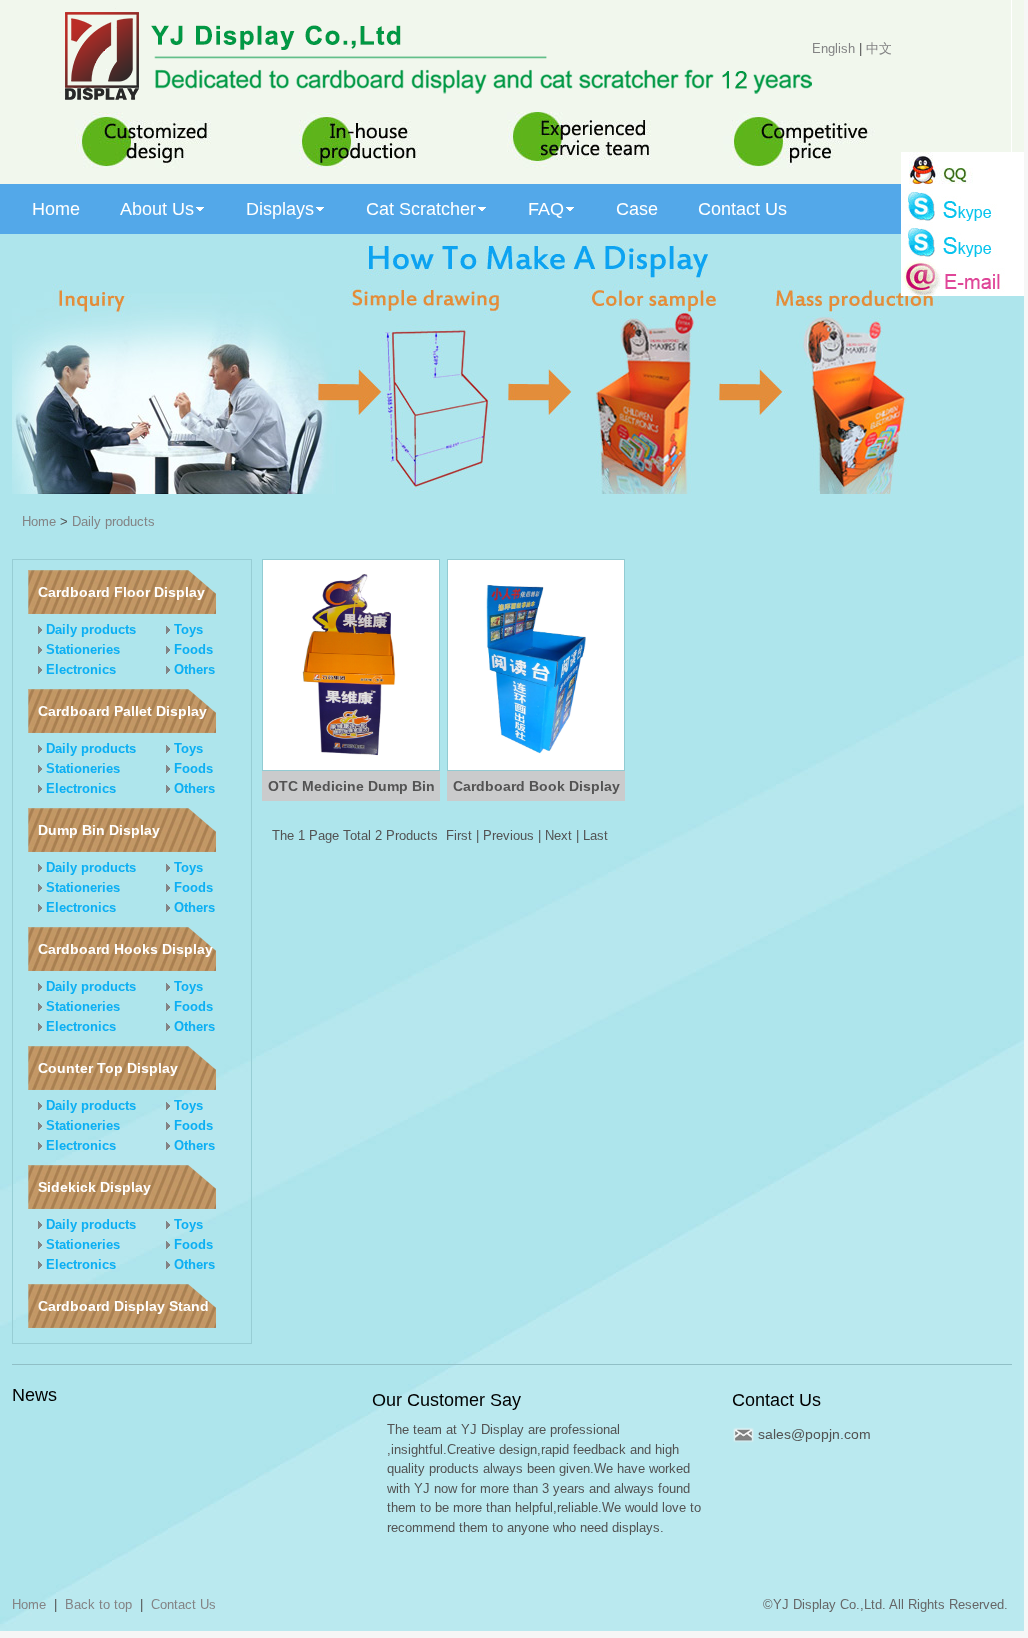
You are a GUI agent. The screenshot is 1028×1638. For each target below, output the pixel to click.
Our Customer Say (446, 1400)
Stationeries (81, 649)
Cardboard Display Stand (123, 1306)
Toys (186, 629)
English (833, 48)
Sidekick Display (94, 1187)
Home (39, 521)
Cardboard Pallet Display (122, 711)
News (34, 1395)
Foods (191, 649)
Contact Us (776, 1400)
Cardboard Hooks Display (125, 949)
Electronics (79, 669)
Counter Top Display (108, 1068)
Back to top (98, 1604)
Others (192, 669)
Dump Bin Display (99, 830)
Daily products (113, 521)
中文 (879, 48)
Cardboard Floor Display (121, 592)
